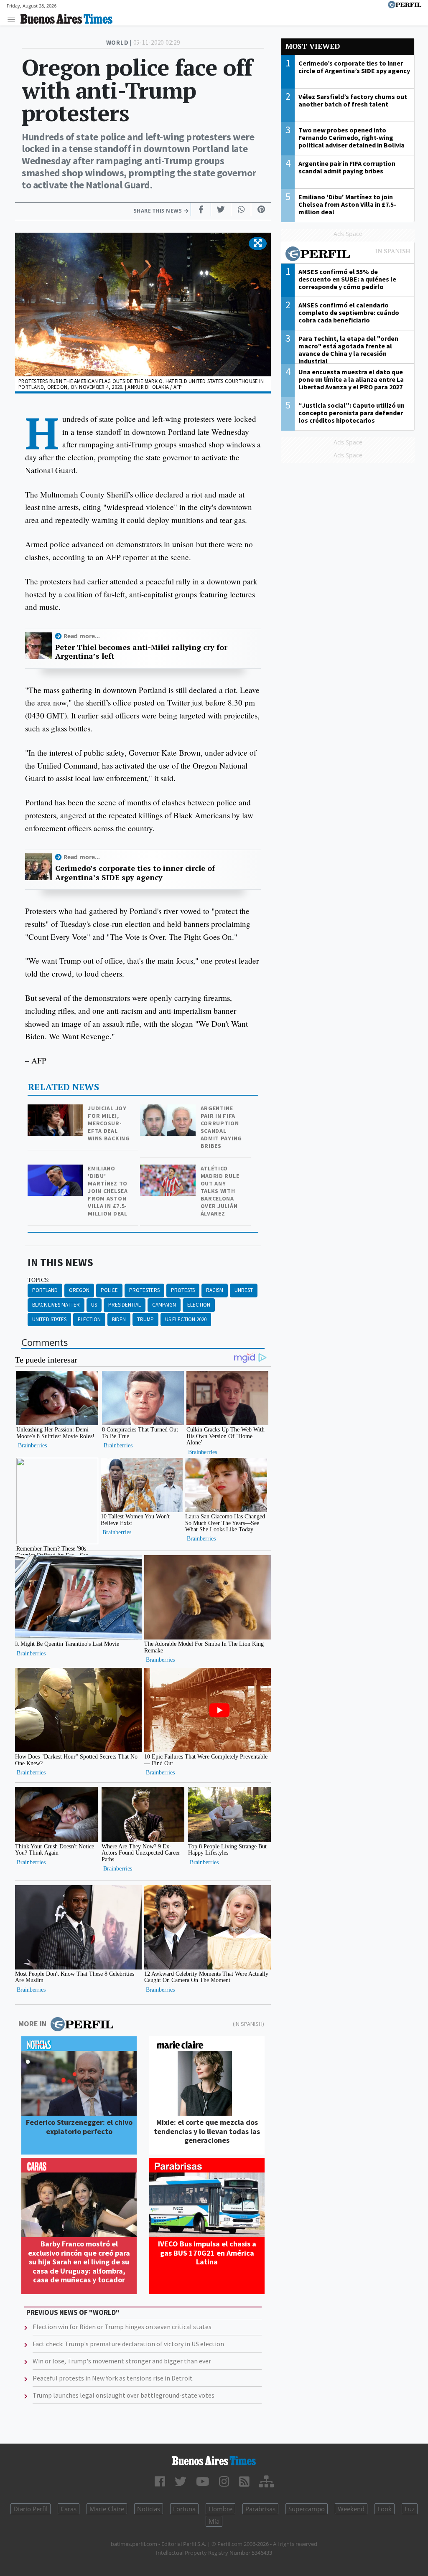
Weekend (351, 2509)
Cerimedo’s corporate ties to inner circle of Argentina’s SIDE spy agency (135, 873)
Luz (410, 2509)
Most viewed (313, 46)
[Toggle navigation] (14, 19)
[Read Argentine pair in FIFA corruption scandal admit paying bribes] (169, 1110)
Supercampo (307, 2509)
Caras (69, 2509)
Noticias (149, 2509)
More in (32, 2024)
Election (199, 1305)
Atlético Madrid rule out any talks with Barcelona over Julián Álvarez (220, 1191)
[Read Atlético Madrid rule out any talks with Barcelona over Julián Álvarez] (169, 1170)
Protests (183, 1290)
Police (109, 1290)
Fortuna (184, 2509)
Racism (215, 1290)
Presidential (125, 1305)
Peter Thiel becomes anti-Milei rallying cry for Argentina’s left (141, 652)
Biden (119, 1319)
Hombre (220, 2509)
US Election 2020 (186, 1319)
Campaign (164, 1305)
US (94, 1305)
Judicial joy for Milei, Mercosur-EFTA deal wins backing (109, 1123)
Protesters (144, 1290)
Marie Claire (107, 2509)
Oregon (79, 1290)
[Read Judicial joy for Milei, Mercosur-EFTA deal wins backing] (56, 1110)
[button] (258, 244)
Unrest (244, 1290)
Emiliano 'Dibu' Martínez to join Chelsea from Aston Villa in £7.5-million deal (108, 1191)
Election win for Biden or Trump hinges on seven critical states (122, 2327)
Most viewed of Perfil (348, 255)
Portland (45, 1290)
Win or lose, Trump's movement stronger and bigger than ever (122, 2361)
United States (49, 1319)
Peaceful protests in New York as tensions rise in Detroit (113, 2378)
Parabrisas (260, 2509)
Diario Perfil (31, 2509)
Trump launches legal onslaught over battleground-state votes (124, 2395)
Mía (214, 2521)
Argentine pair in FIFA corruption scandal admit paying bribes (221, 1127)
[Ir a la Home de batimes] (214, 2461)
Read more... (82, 636)
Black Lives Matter (56, 1305)
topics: (39, 1280)
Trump (145, 1319)
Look (385, 2509)
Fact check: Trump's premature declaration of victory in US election (128, 2344)
